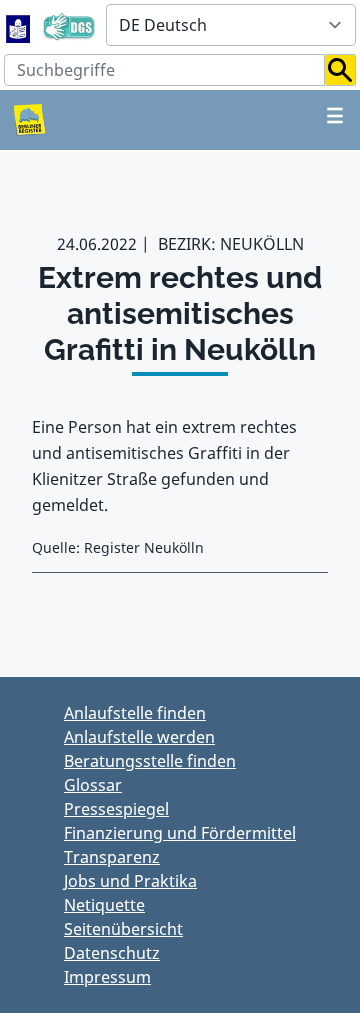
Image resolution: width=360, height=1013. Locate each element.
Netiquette (104, 905)
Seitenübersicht (123, 929)
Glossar (93, 785)
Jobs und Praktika (130, 881)
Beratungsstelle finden (150, 761)
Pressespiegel (116, 809)
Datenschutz (112, 953)
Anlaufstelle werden (139, 737)
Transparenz (112, 857)
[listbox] (231, 25)
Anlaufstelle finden (135, 713)
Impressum (107, 977)
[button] (340, 70)
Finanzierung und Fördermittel (180, 833)
